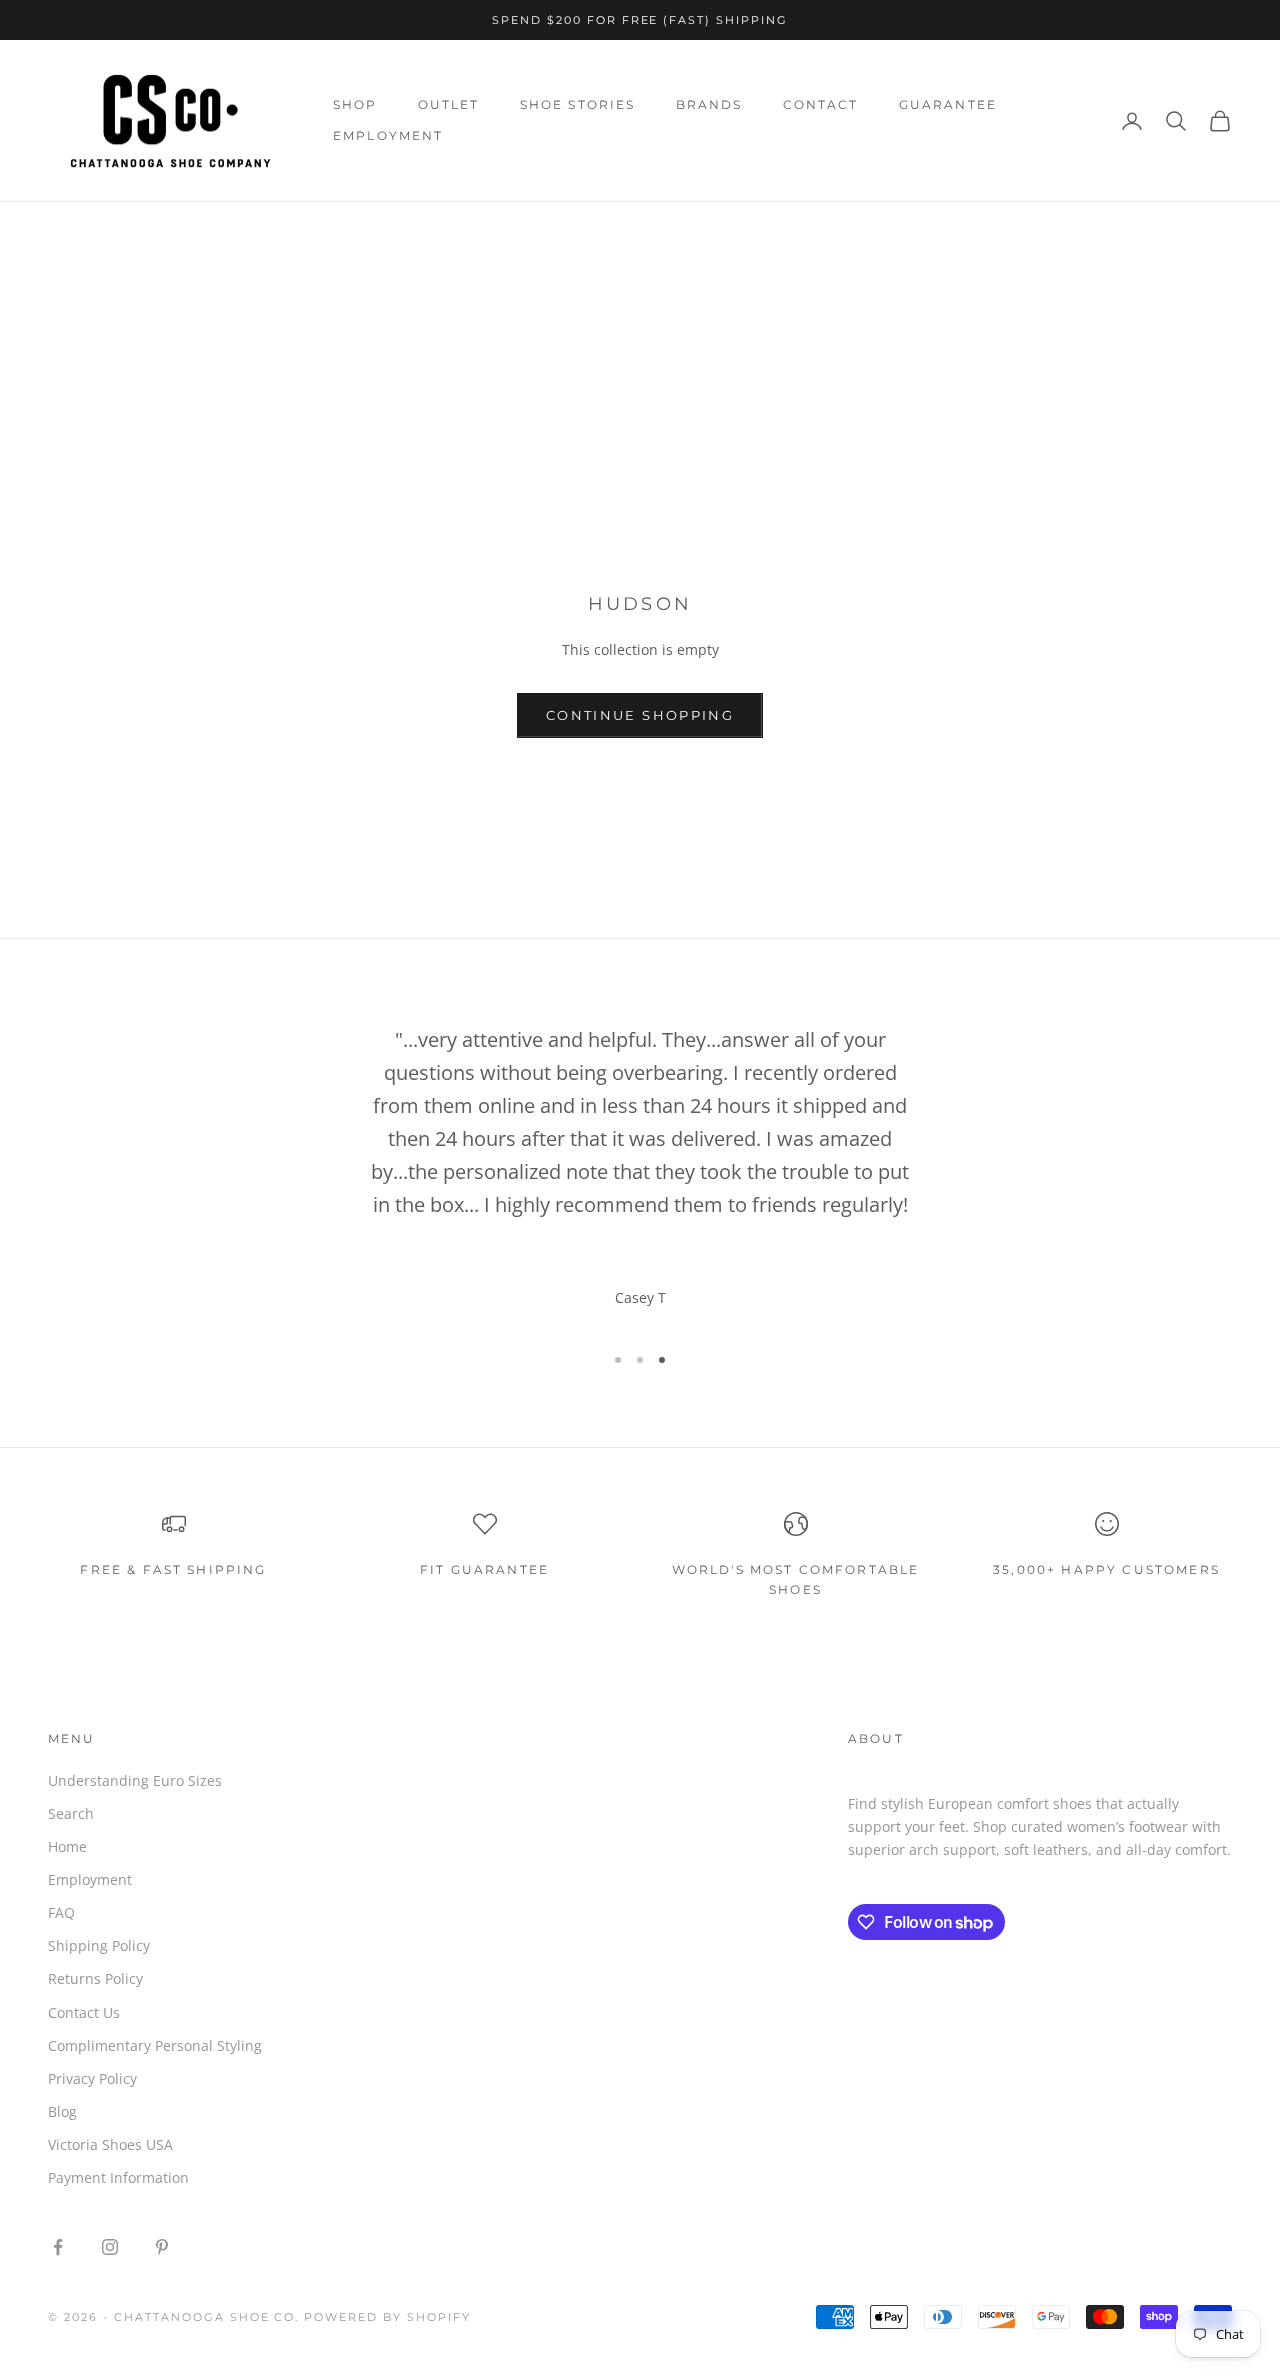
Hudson (188, 230)
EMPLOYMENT (388, 135)
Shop (123, 230)
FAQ (61, 1912)
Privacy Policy (92, 2078)
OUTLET (449, 105)
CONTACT (821, 105)
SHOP (355, 105)
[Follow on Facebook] (58, 2247)
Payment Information (118, 2177)
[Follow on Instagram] (110, 2247)
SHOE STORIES (578, 105)
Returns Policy (95, 1978)
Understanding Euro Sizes (135, 1780)
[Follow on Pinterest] (162, 2247)
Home (66, 230)
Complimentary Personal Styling (155, 2045)
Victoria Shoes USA (110, 2144)
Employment (90, 1879)
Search (71, 1813)
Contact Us (84, 2012)
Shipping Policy (99, 1945)
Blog (62, 2111)
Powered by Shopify (387, 2317)
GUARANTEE (948, 105)
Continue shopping (640, 715)
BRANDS (709, 105)
